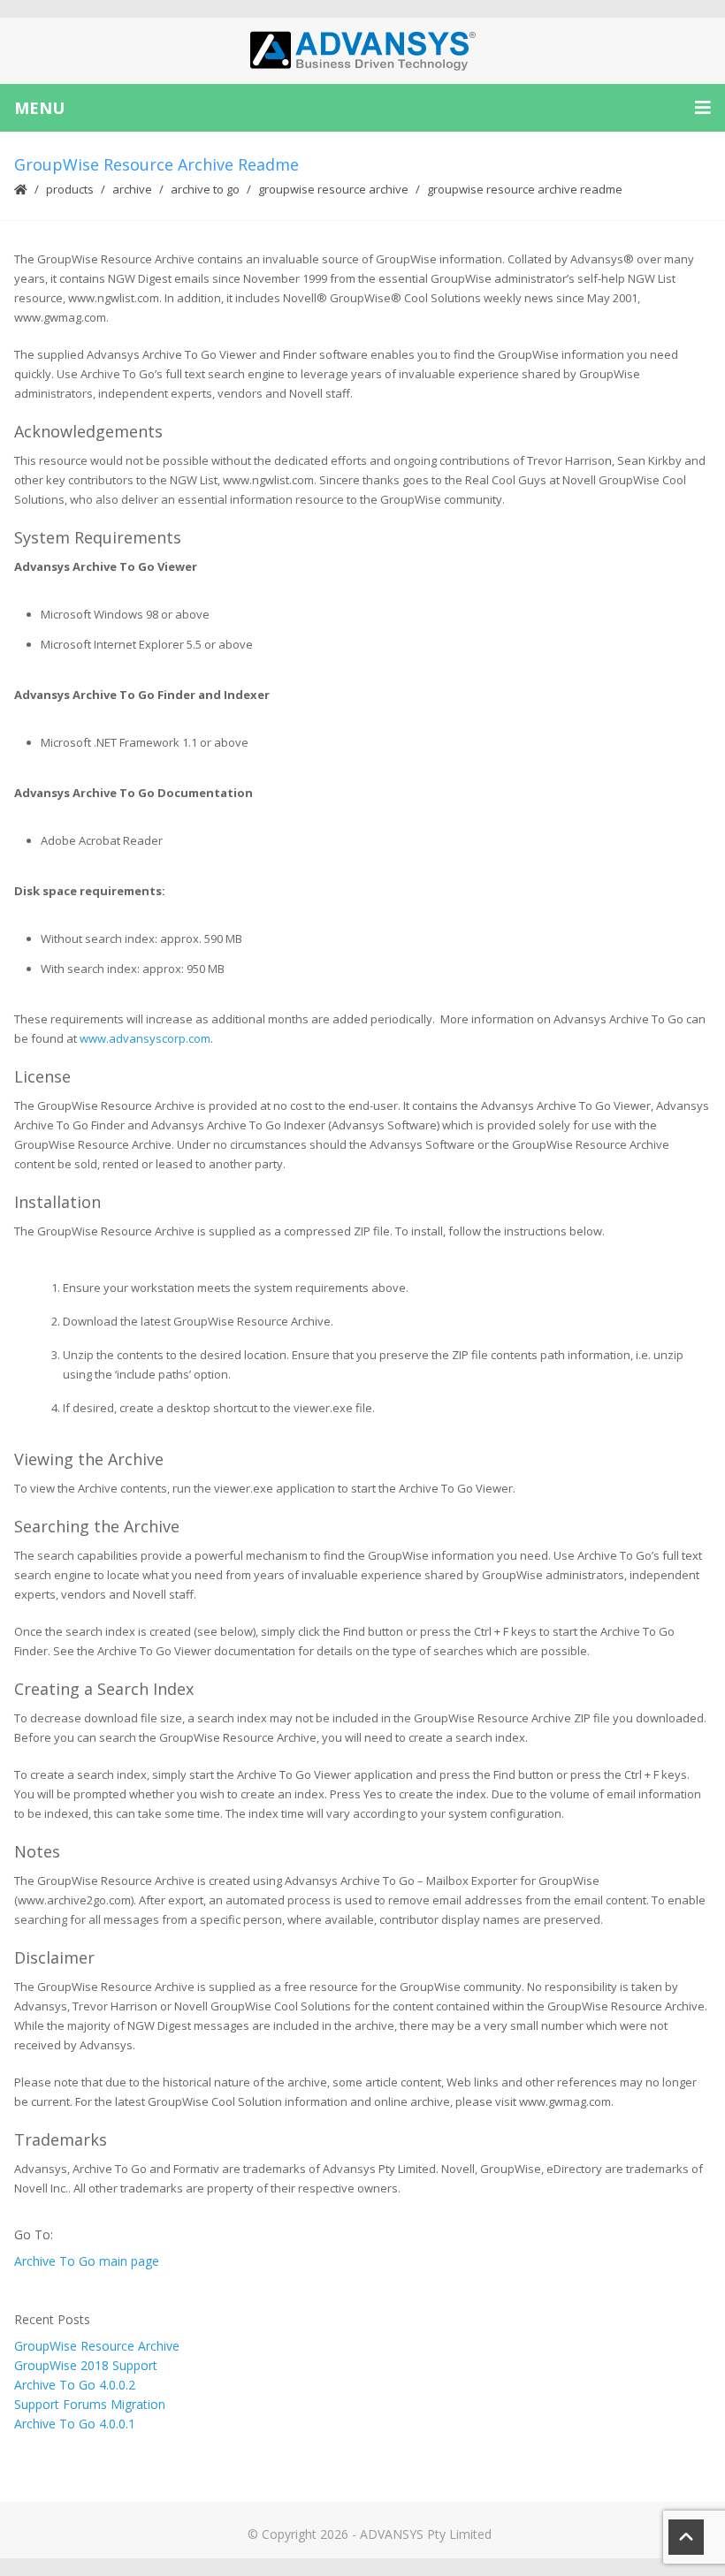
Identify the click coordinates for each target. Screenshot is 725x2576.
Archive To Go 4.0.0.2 (75, 2385)
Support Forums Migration (90, 2404)
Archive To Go (205, 189)
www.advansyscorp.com (145, 1038)
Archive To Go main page (87, 2261)
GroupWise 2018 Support (86, 2365)
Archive (132, 189)
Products (70, 189)
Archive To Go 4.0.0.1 (75, 2424)
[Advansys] (362, 51)
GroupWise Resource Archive (333, 189)
